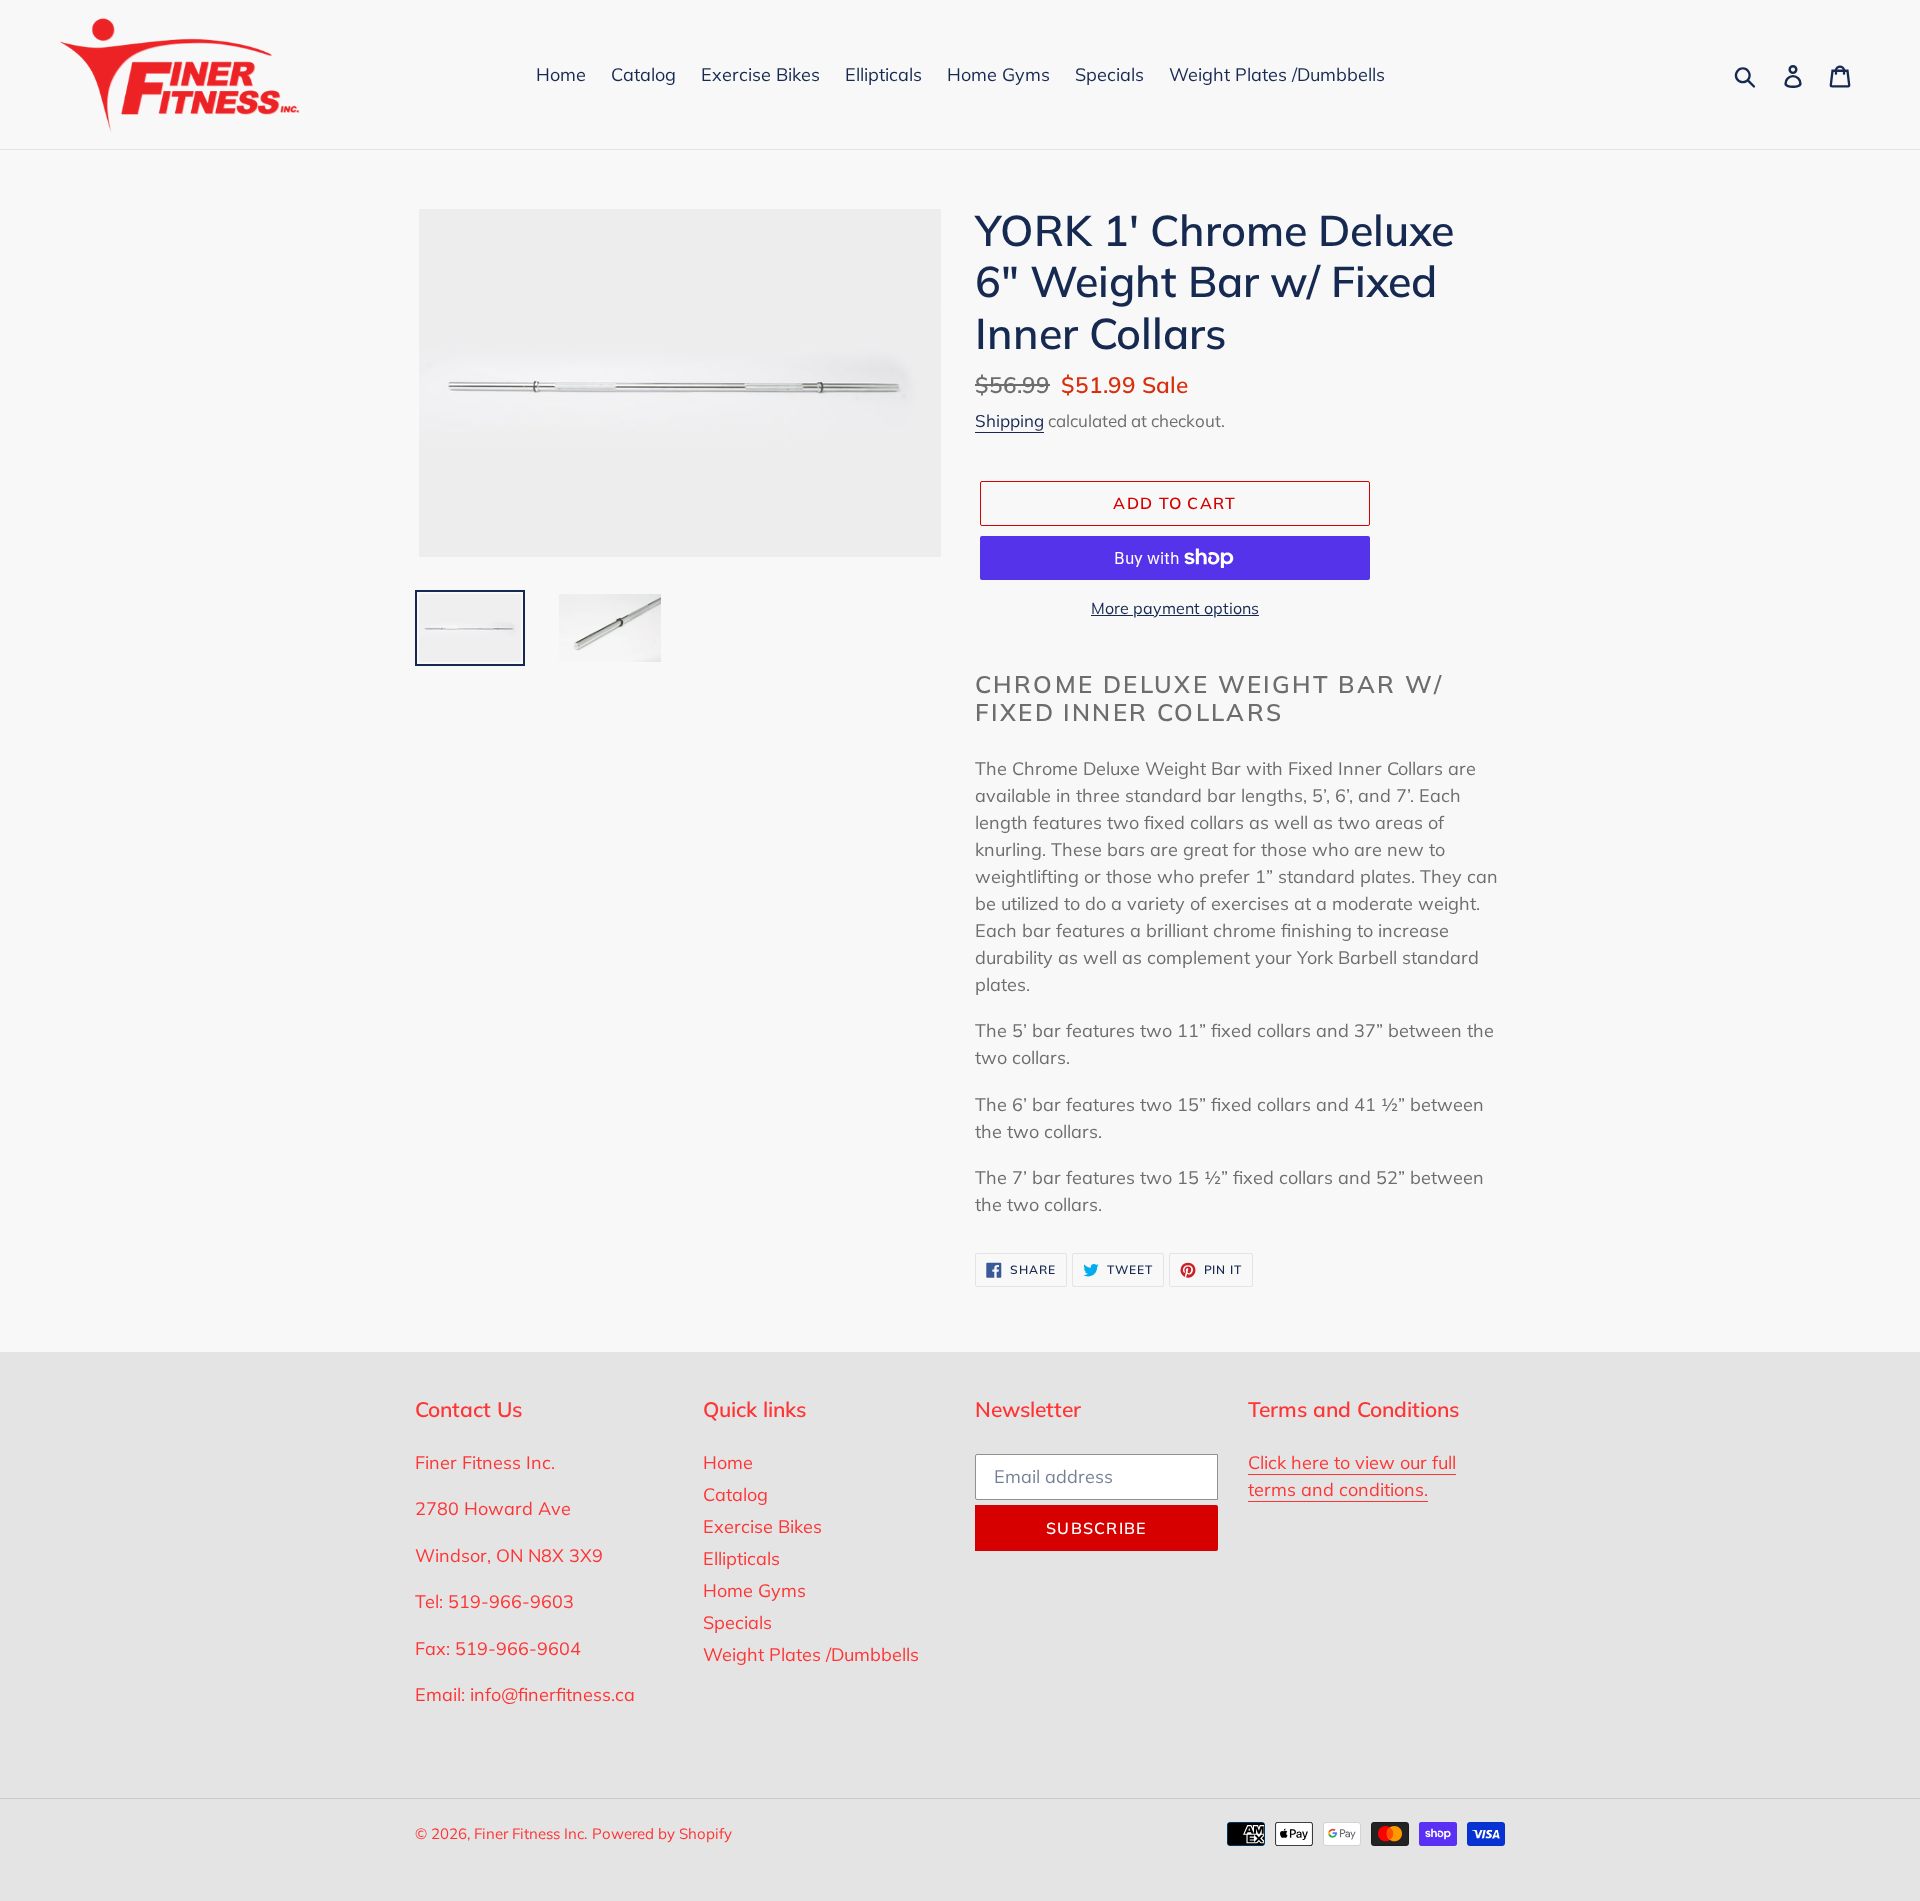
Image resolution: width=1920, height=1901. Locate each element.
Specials (737, 1622)
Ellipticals (741, 1558)
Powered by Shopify (662, 1833)
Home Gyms (754, 1590)
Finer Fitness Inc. (530, 1833)
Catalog (735, 1494)
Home (728, 1462)
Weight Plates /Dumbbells (811, 1654)
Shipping (1009, 420)
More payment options (1175, 608)
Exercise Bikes (762, 1526)
